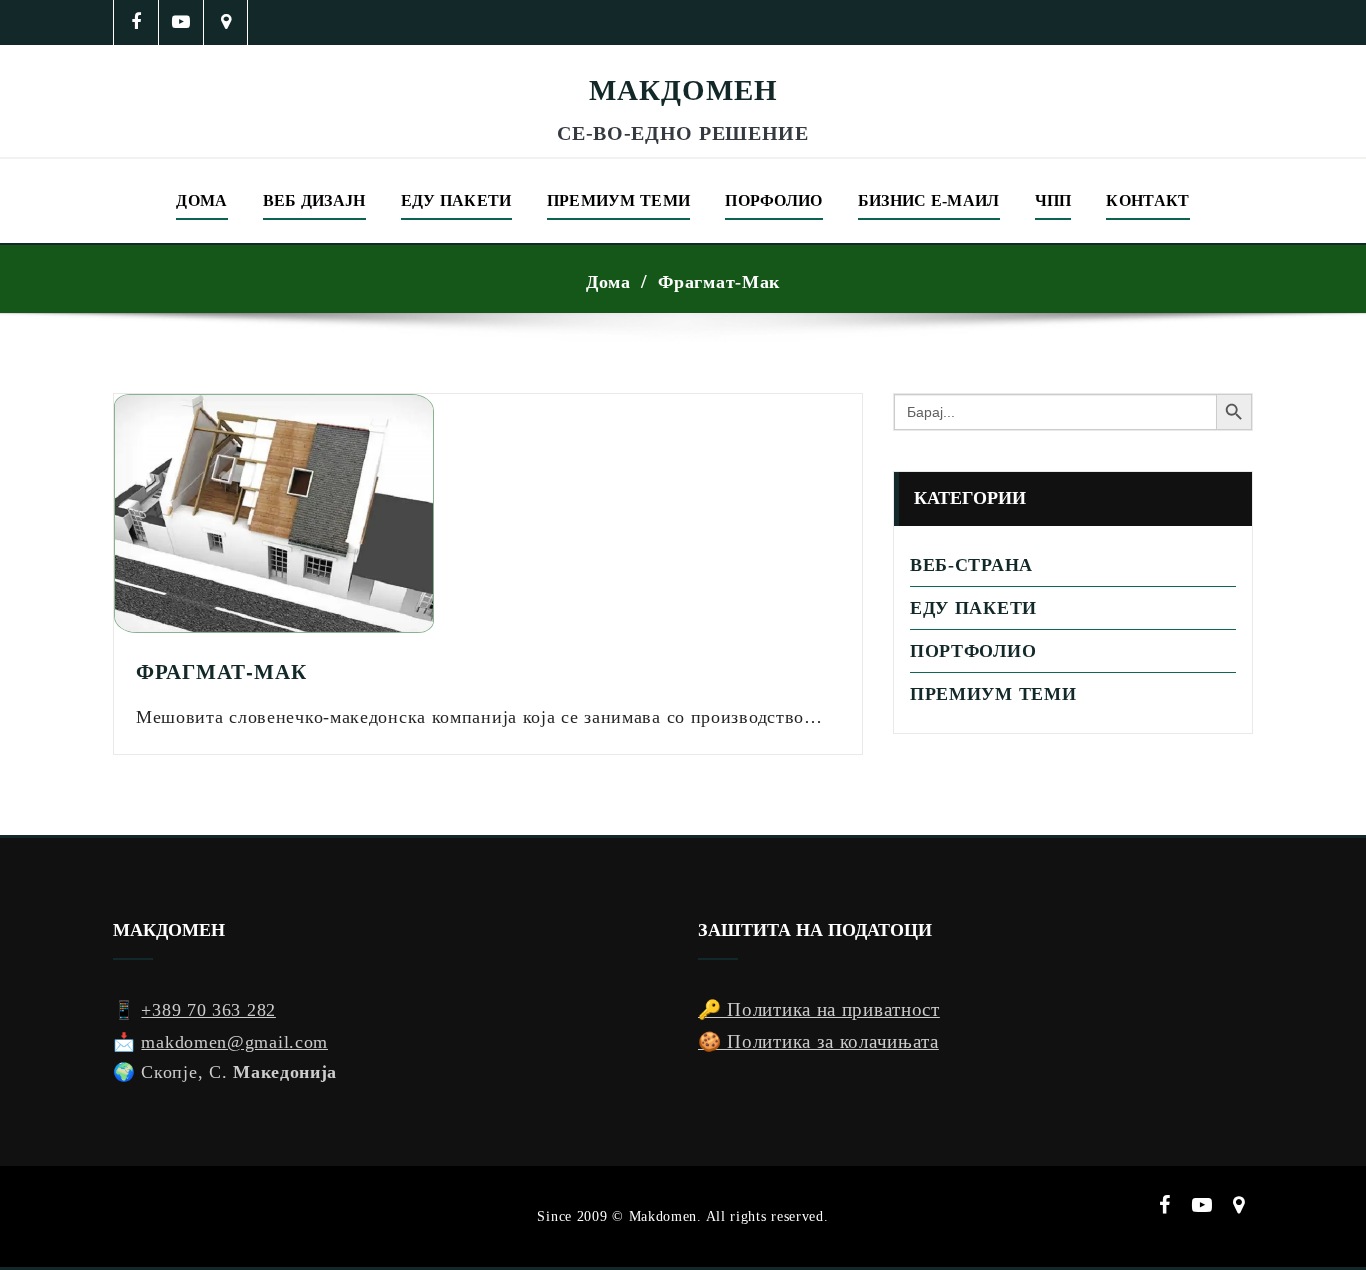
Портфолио (973, 651)
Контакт (1147, 200)
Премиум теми (619, 200)
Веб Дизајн (314, 200)
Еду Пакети (973, 608)
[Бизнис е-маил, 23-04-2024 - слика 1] (683, 58)
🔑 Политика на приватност (819, 1009)
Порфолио (773, 200)
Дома (201, 200)
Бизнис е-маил (929, 200)
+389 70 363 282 (208, 1010)
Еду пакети (456, 200)
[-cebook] (136, 22)
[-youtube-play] (181, 22)
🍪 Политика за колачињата (818, 1041)
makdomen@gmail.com (234, 1042)
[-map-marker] (226, 22)
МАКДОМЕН (683, 90)
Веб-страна (971, 565)
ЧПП (1053, 200)
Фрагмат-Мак (719, 282)
